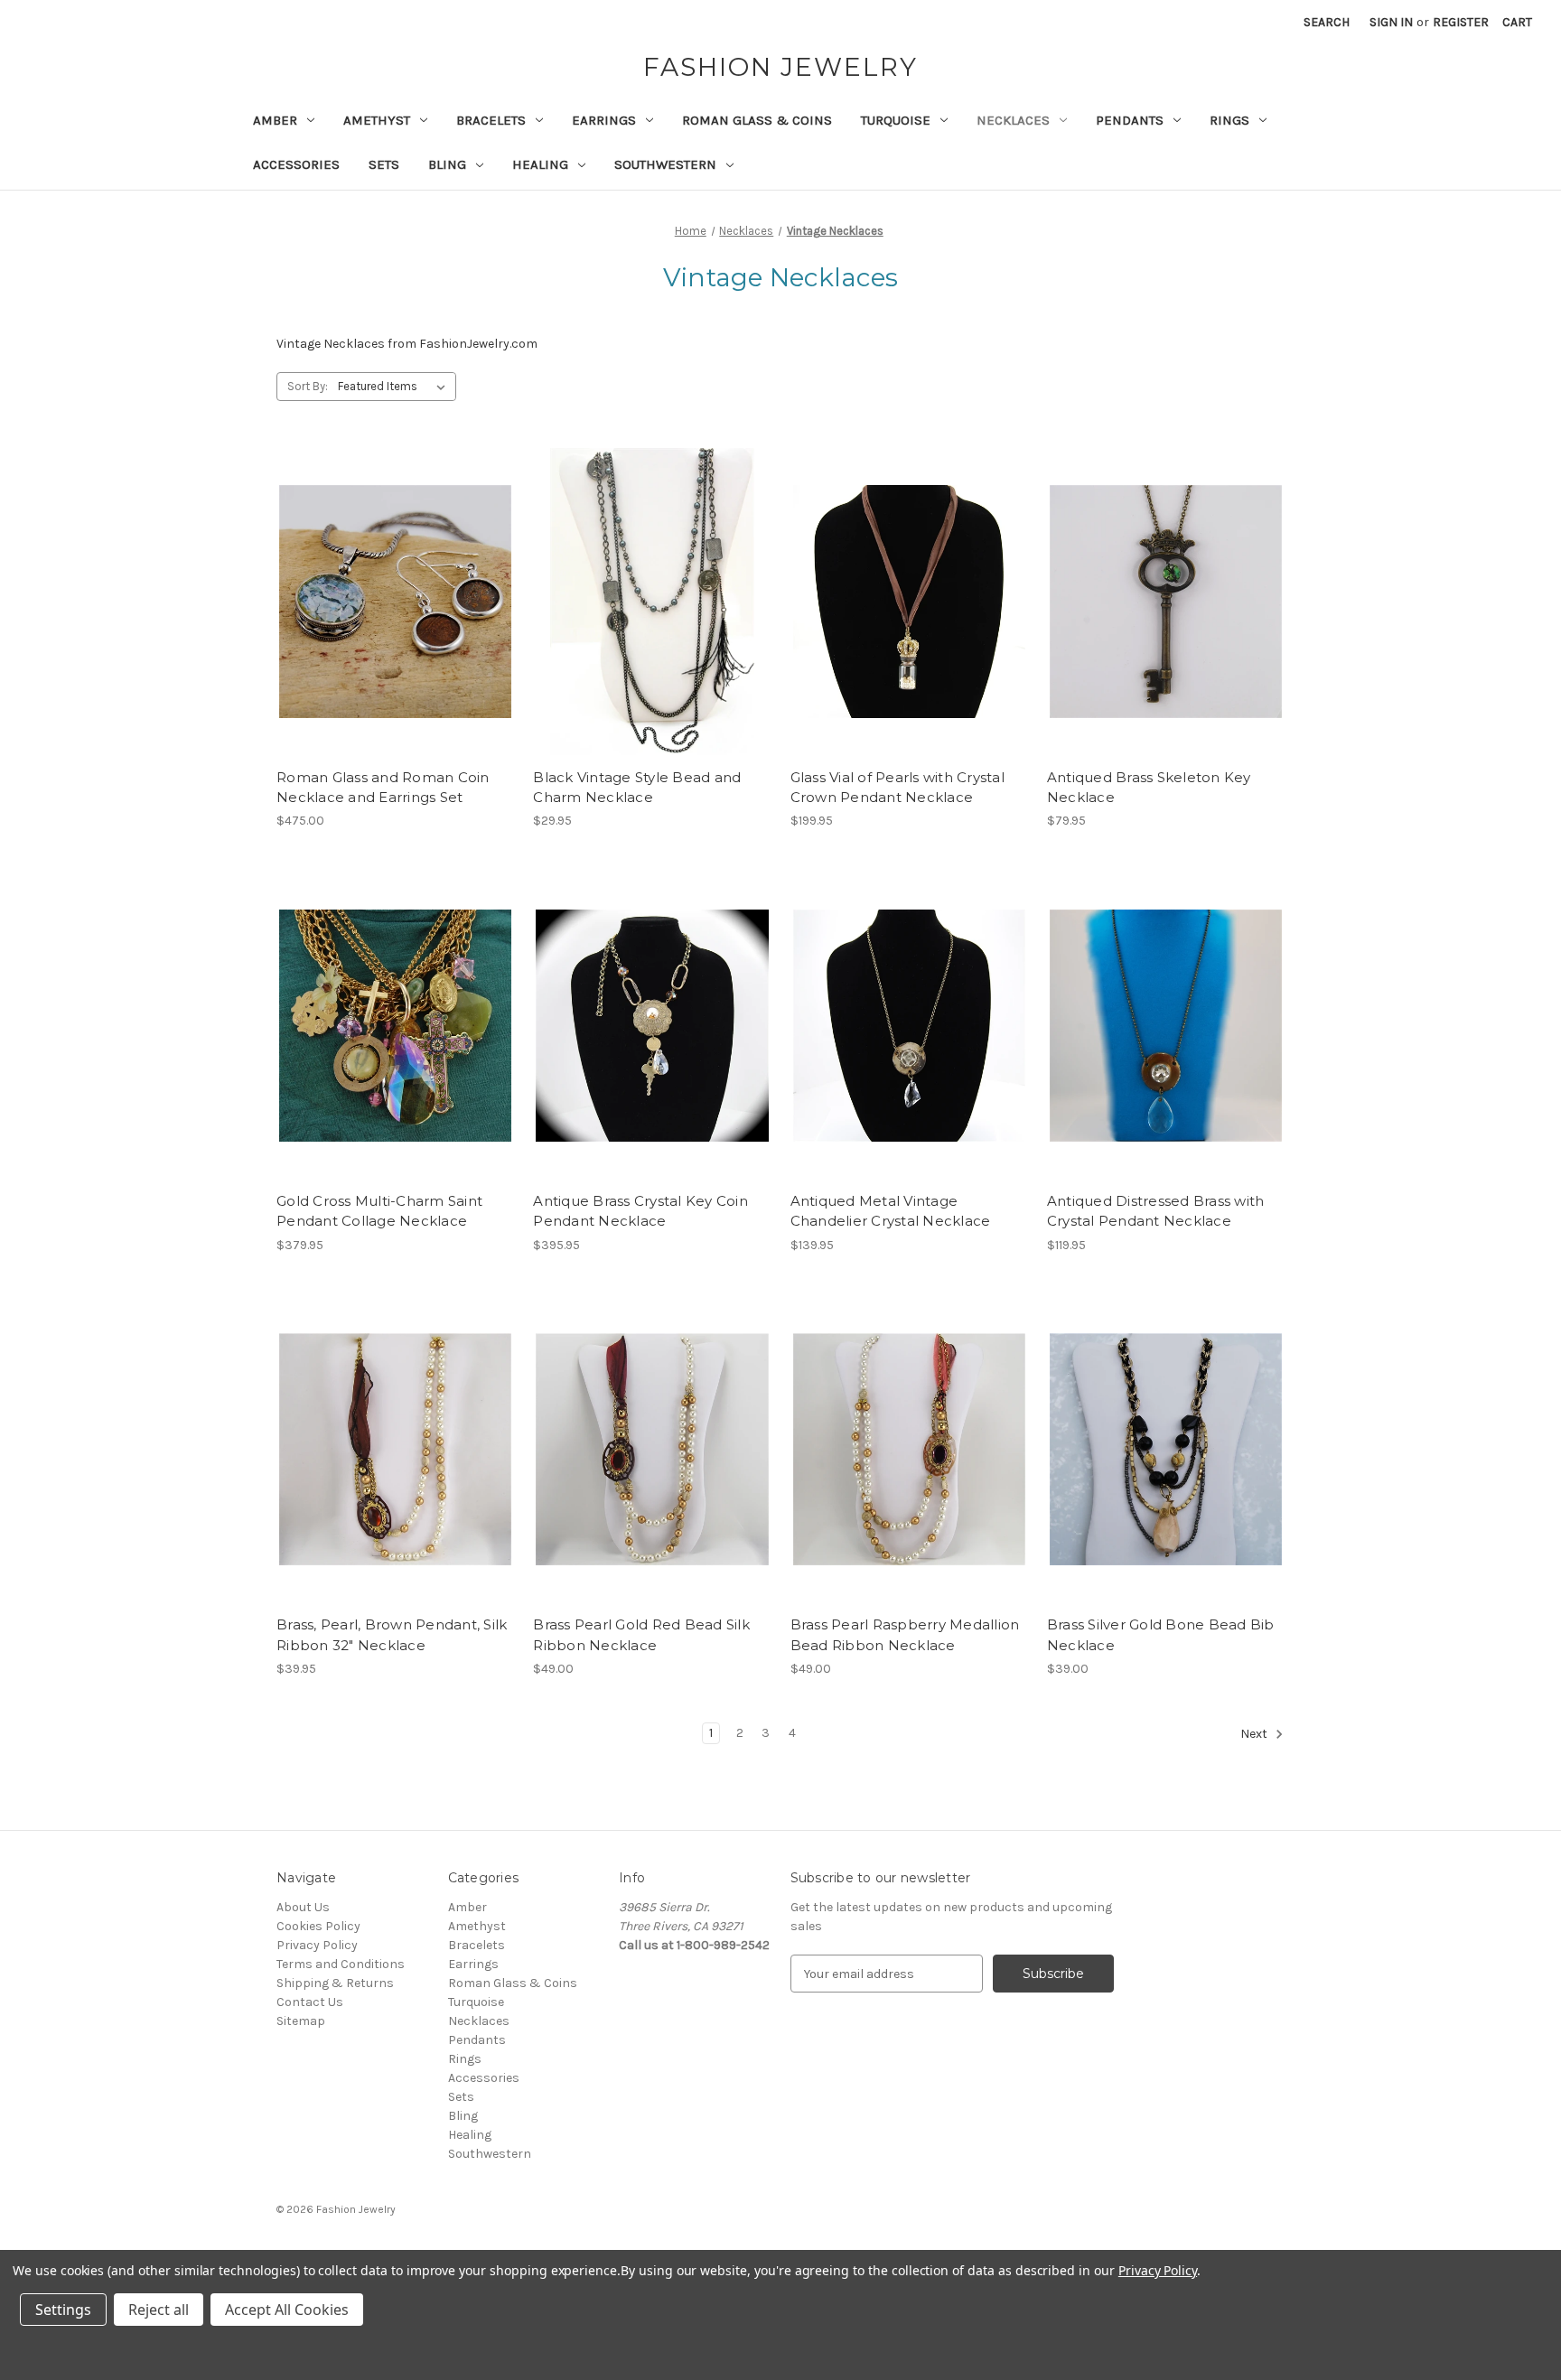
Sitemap (301, 2021)
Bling (447, 164)
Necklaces (1013, 120)
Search (1327, 22)
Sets (384, 164)
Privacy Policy (317, 1945)
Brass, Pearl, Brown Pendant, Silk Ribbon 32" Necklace (392, 1635)
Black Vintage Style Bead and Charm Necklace (637, 788)
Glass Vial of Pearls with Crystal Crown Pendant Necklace (897, 788)
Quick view (392, 570)
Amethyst (377, 120)
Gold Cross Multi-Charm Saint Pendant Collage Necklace (379, 1211)
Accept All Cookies (287, 2310)
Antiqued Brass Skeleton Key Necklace (1149, 788)
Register (1461, 22)
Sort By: (308, 386)
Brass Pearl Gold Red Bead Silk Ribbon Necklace (641, 1635)
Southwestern (665, 164)
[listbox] (395, 387)
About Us (303, 1907)
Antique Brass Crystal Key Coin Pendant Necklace (640, 1211)
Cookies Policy (318, 1926)
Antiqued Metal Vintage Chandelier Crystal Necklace (891, 1211)
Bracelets (491, 120)
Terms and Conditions (341, 1964)
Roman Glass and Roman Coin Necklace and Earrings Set (383, 788)
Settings (63, 2310)
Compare (389, 602)
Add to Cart (395, 633)
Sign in (1391, 22)
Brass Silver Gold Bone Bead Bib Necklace (1161, 1635)
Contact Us (310, 2002)
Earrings (604, 120)
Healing (540, 164)
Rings (1229, 120)
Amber (275, 120)
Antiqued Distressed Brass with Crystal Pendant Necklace (1156, 1211)
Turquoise (896, 120)
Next (1255, 1735)
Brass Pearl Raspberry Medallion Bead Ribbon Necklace (905, 1635)
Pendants (1130, 120)
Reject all (159, 2310)
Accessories (296, 164)
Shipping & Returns (335, 1983)
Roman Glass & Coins (757, 120)
